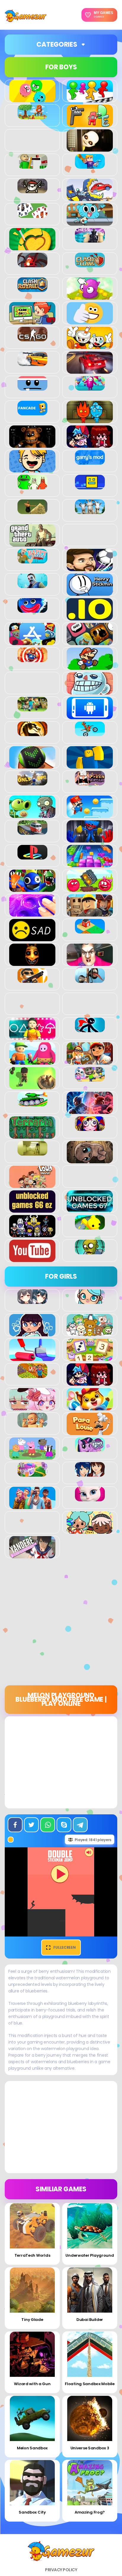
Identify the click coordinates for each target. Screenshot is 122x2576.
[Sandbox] (90, 930)
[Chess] (90, 239)
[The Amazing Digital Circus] (90, 1128)
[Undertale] (32, 1234)
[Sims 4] (32, 1506)
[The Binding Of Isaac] (90, 1160)
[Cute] (90, 1333)
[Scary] (32, 963)
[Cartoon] (90, 222)
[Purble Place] (32, 1473)
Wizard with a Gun (32, 2384)
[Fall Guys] (90, 387)
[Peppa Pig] (32, 1456)
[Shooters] (32, 980)
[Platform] (90, 815)
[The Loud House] (32, 1185)
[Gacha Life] (32, 1407)
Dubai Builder (90, 2320)
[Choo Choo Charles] (32, 264)
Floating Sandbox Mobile (90, 2384)
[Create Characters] (32, 1333)
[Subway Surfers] (90, 1061)
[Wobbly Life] (90, 1226)
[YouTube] (32, 1259)
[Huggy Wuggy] (32, 609)
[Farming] (32, 1375)
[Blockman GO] (90, 165)
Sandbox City (32, 2512)
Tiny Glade (32, 2320)
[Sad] (32, 938)
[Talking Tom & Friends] (90, 1078)
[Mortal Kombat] (32, 733)
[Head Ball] (90, 568)
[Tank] (32, 1103)
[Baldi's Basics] (32, 165)
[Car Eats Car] (90, 198)
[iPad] (32, 642)
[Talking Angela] (90, 1498)
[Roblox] (90, 913)
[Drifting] (32, 363)
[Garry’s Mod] (90, 461)
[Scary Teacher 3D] (90, 963)
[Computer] (32, 321)
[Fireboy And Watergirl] (90, 420)
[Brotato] (32, 190)
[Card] (32, 215)
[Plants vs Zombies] (32, 815)
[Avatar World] (90, 1301)
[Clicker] (90, 296)
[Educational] (90, 1358)
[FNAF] (32, 444)
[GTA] (32, 543)
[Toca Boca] (90, 1530)
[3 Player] (32, 99)
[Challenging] (32, 247)
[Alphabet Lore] (90, 124)
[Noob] (90, 765)
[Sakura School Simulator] (90, 1473)
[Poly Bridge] (32, 832)
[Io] (90, 617)
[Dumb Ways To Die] (32, 387)
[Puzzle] (90, 864)
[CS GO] (32, 338)
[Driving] (90, 370)
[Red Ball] (90, 889)
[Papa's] (90, 1432)
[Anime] (32, 1301)
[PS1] (32, 856)
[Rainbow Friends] (32, 889)
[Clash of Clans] (90, 264)
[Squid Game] (32, 1037)
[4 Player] (90, 99)
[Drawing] (32, 1358)
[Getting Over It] (32, 511)
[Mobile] (90, 716)
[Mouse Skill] (32, 765)
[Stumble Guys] (32, 1061)
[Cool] (90, 321)
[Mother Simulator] (32, 1424)
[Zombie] (90, 1251)
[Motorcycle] (90, 733)
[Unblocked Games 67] (90, 1209)
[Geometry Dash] (90, 486)
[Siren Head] (90, 980)
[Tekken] (90, 1111)
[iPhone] (90, 642)
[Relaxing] (32, 913)
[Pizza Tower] (90, 782)
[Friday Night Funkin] (90, 444)
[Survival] (32, 1086)
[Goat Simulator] (90, 511)
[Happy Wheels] (32, 560)
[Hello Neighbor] (32, 585)
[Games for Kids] (90, 1407)
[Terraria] (32, 1135)
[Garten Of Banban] (32, 486)
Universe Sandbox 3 (90, 2448)
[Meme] (90, 691)
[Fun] (32, 469)
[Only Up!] (32, 782)
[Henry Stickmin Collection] (90, 592)
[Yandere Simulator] (32, 1555)
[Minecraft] (32, 708)
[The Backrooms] (32, 1152)
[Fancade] (32, 412)
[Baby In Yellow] (90, 148)
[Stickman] (90, 1029)
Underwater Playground (90, 2255)
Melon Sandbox (32, 2448)
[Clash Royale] (32, 289)
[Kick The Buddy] (32, 659)
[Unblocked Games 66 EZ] (32, 1209)
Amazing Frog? (90, 2512)
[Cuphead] (90, 346)
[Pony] (90, 1449)
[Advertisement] (61, 1624)
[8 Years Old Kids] (32, 116)
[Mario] (90, 667)
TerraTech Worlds (32, 2255)
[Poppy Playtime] (90, 839)
